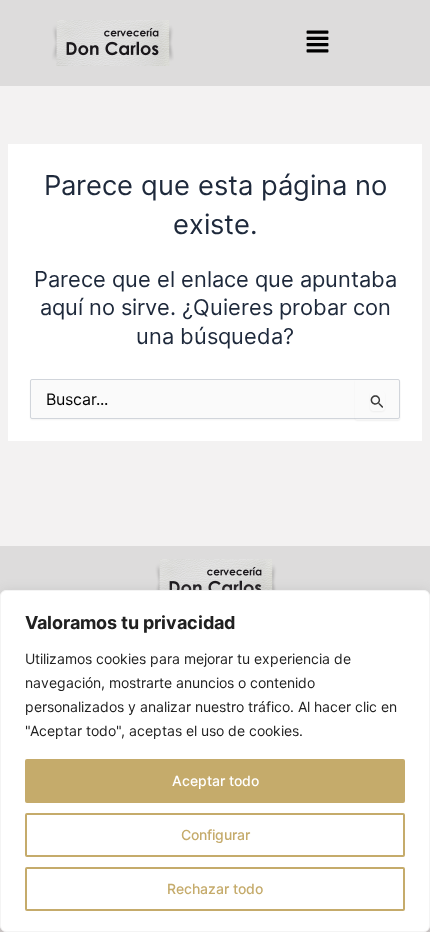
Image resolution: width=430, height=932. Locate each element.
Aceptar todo (215, 780)
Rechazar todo (215, 888)
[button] (317, 42)
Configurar (215, 834)
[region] (215, 761)
